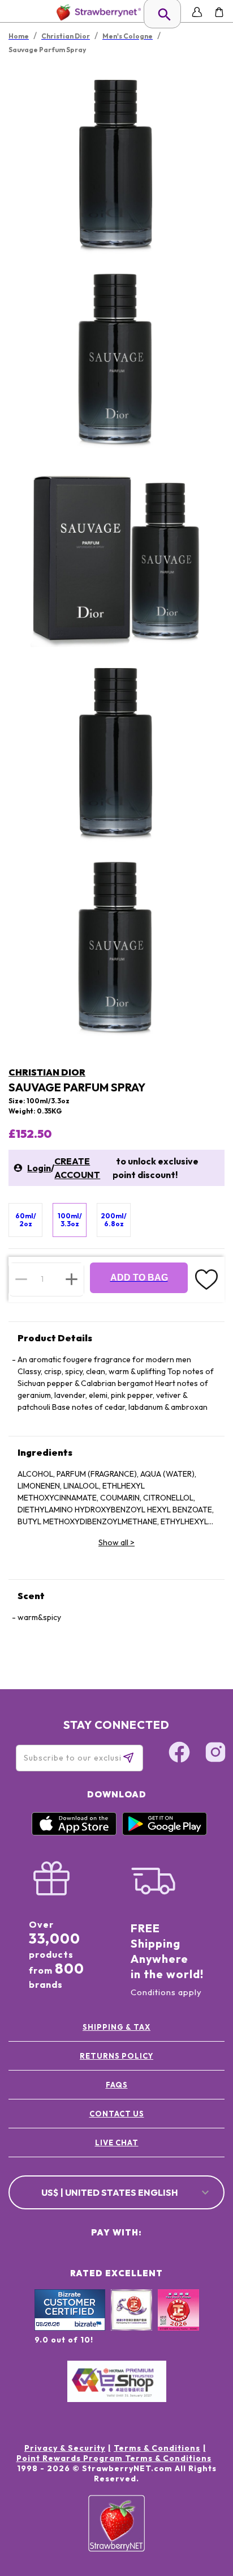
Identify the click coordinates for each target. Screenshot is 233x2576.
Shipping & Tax (116, 2027)
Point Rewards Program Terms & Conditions (114, 2458)
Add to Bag (139, 1278)
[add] (72, 1279)
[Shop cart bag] (219, 12)
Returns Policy (116, 2056)
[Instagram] (215, 1754)
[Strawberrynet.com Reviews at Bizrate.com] (70, 2328)
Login (39, 1168)
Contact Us (117, 2114)
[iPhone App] (74, 1833)
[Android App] (165, 1833)
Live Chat (117, 2143)
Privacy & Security (65, 2448)
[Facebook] (179, 1754)
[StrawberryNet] (96, 12)
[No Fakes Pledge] (178, 2322)
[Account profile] (197, 12)
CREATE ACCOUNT (77, 1168)
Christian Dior (47, 1072)
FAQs (117, 2085)
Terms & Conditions (157, 2448)
